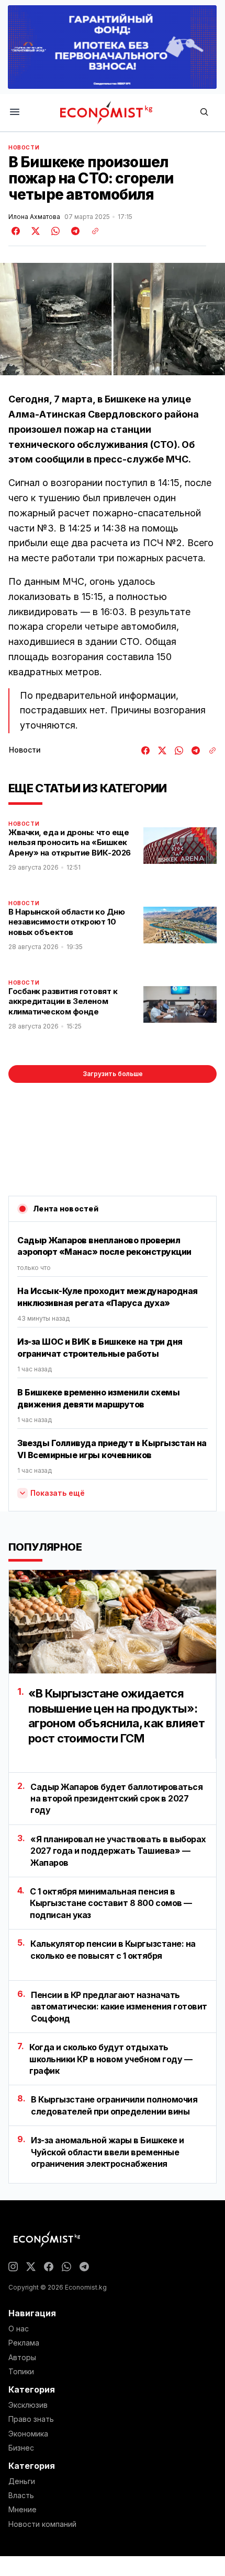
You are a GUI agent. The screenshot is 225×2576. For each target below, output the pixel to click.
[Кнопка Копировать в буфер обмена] (92, 231)
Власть (21, 2496)
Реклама (24, 2343)
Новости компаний (42, 2524)
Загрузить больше (113, 1074)
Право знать (31, 2419)
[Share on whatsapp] (54, 231)
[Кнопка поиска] (204, 113)
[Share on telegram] (74, 231)
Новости (24, 147)
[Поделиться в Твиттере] (34, 231)
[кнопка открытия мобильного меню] (15, 113)
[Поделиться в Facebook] (16, 231)
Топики (21, 2372)
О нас (19, 2329)
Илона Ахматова (34, 217)
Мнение (22, 2510)
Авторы (22, 2358)
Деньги (22, 2481)
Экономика (28, 2434)
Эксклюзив (28, 2405)
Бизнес (21, 2448)
